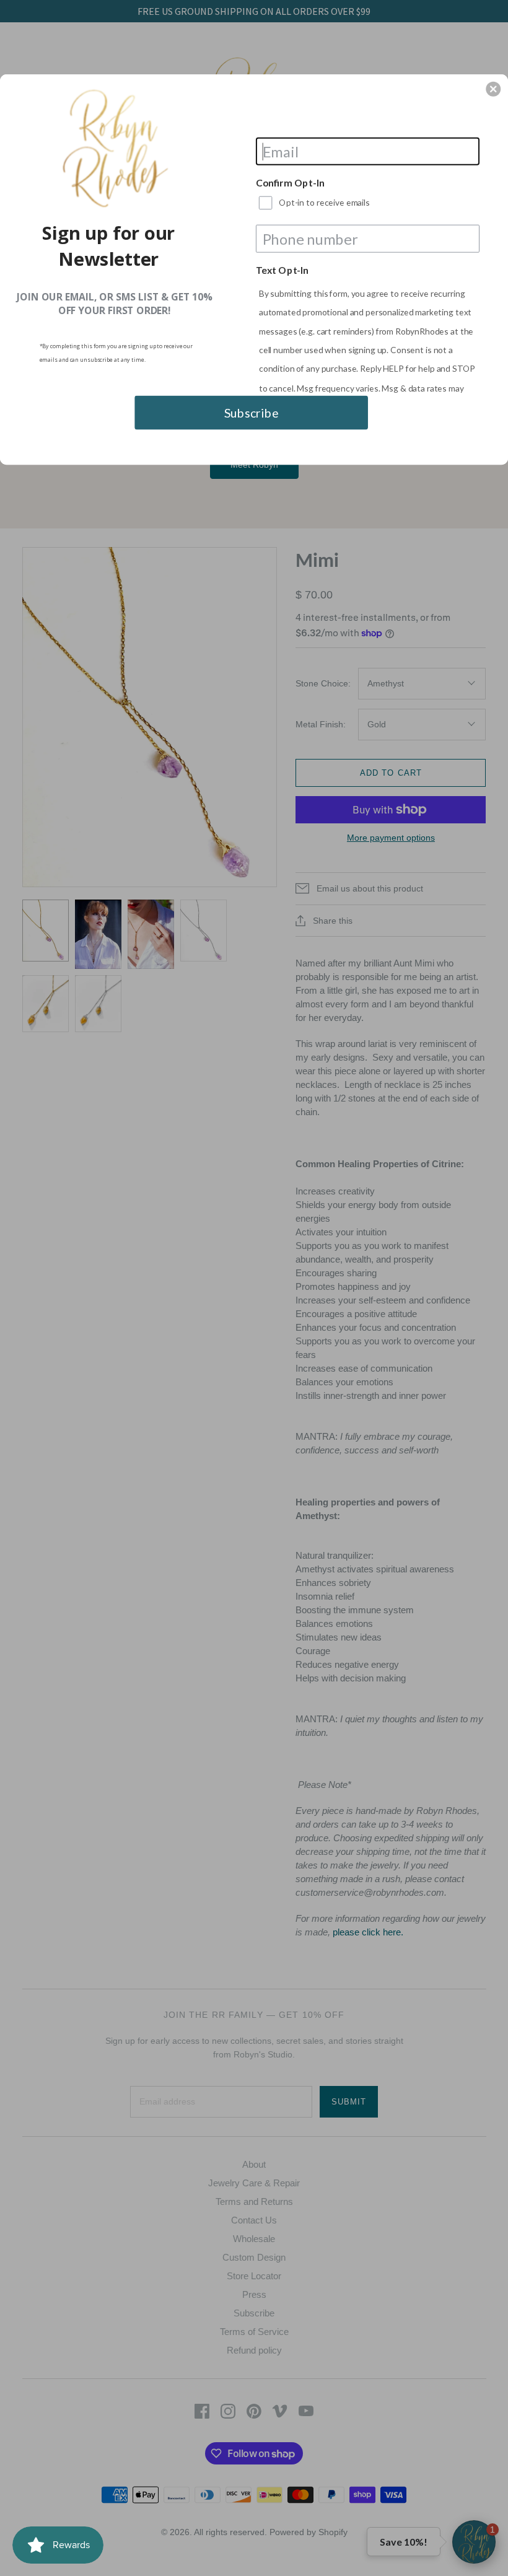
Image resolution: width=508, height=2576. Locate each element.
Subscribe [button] (252, 412)
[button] (493, 89)
